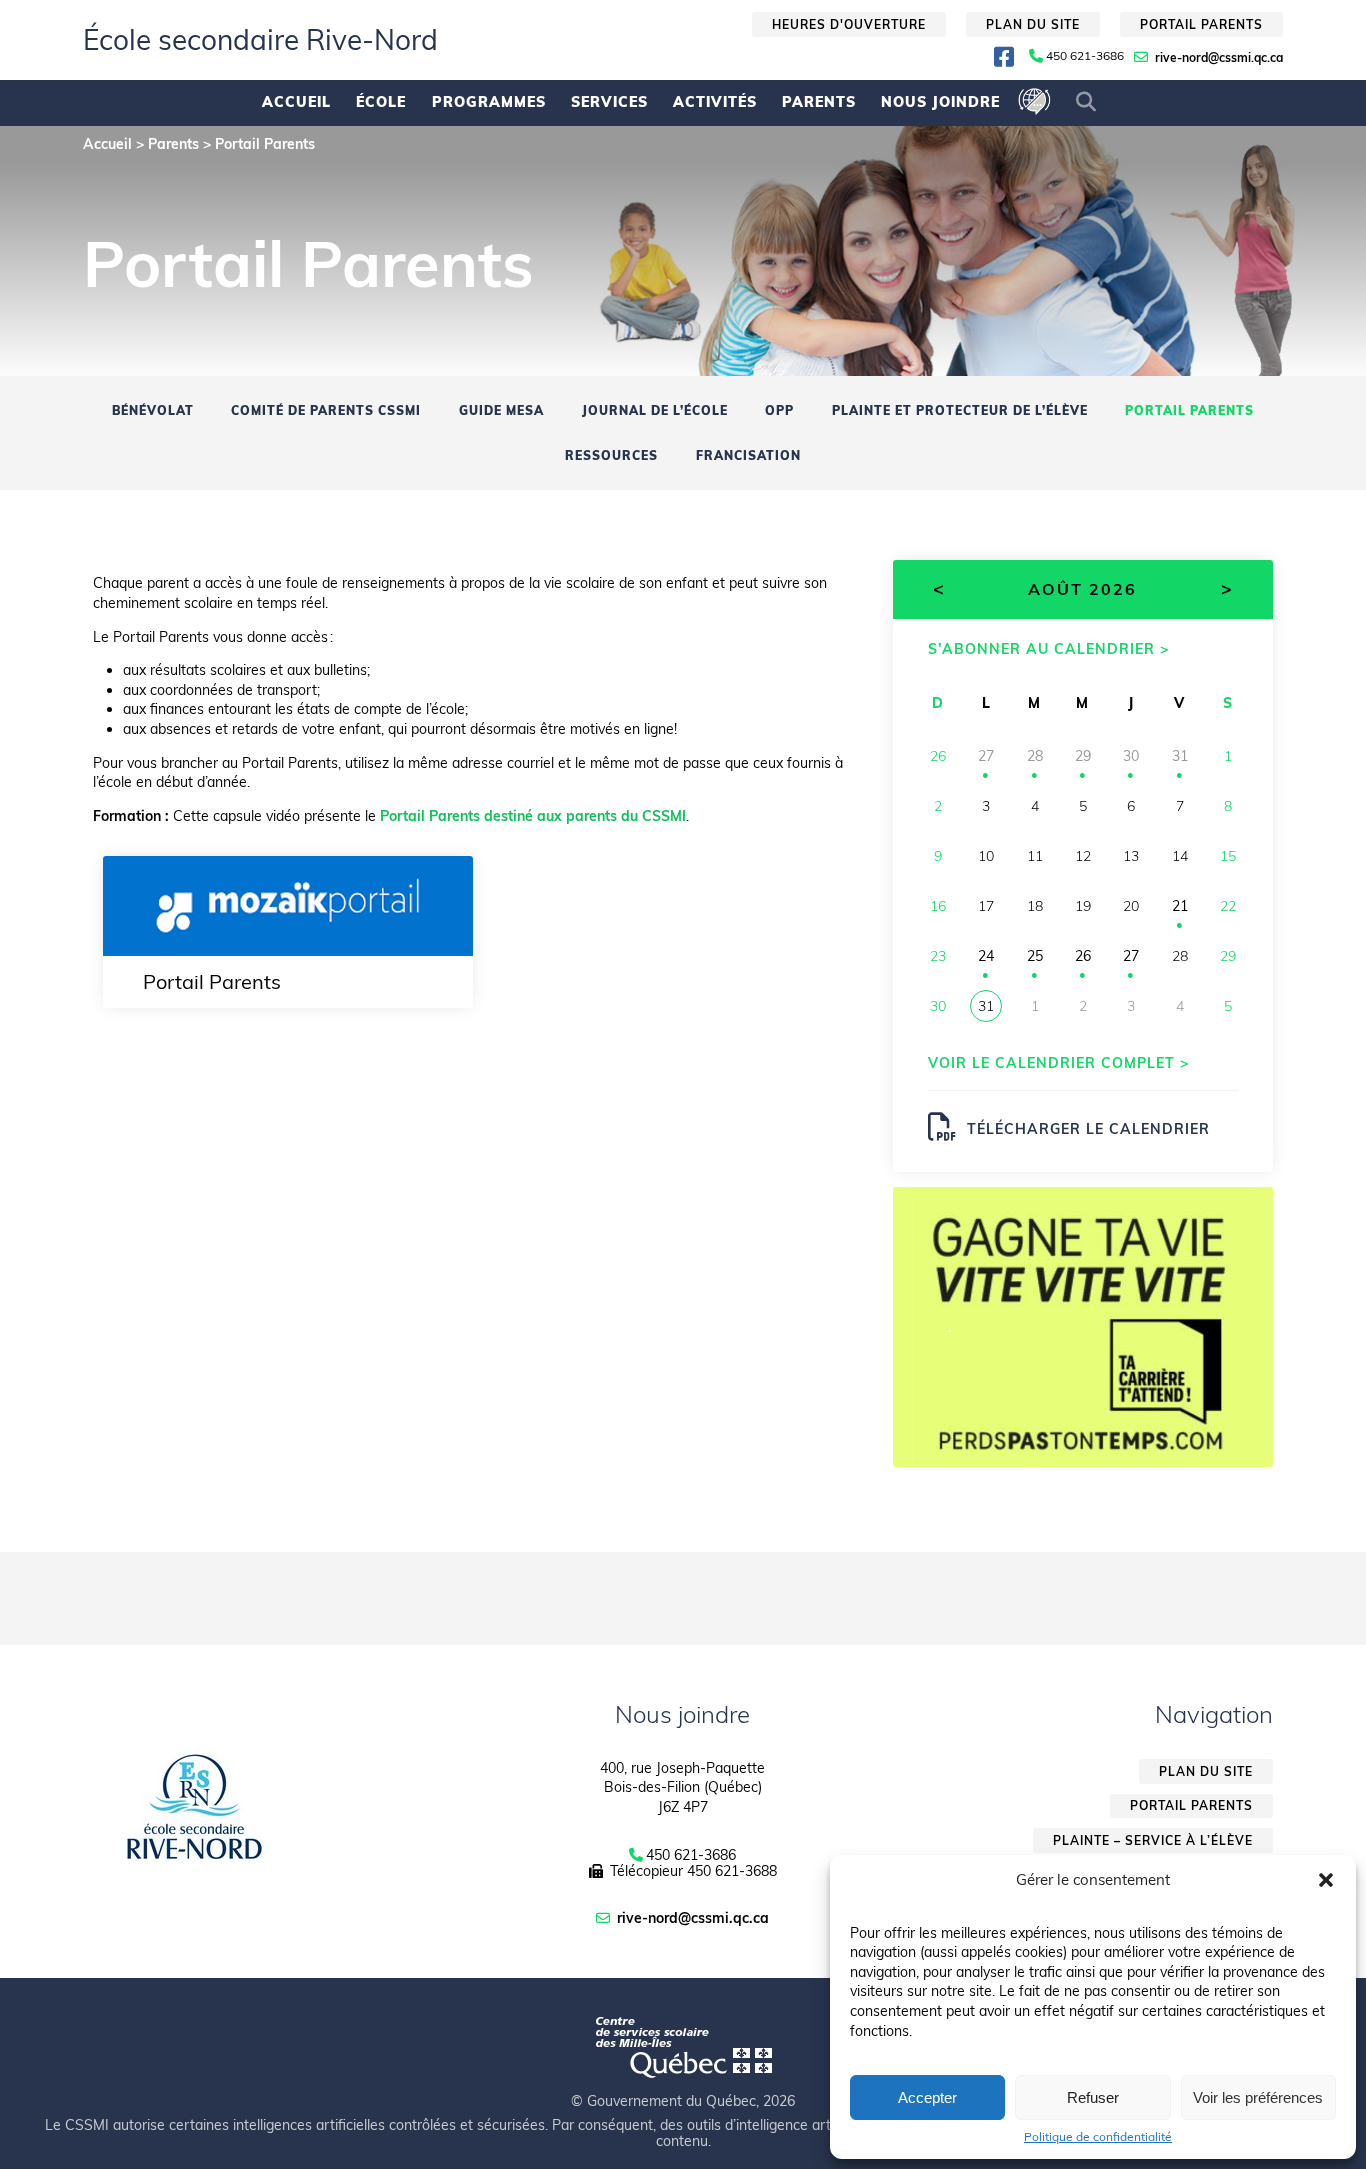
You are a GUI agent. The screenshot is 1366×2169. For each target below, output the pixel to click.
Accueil (296, 102)
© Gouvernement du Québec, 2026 (683, 2101)
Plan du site (1033, 24)
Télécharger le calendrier (1088, 1129)
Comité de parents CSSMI (326, 410)
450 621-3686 (1085, 56)
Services (609, 102)
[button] (1326, 1880)
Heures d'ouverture (849, 24)
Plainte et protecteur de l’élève (960, 410)
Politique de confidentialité (1098, 2137)
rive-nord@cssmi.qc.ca (1219, 57)
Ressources (611, 455)
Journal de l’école (655, 410)
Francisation (748, 455)
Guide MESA (501, 410)
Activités (715, 102)
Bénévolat (153, 410)
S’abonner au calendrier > (1048, 648)
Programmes (489, 102)
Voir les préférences (1258, 2097)
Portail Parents (1189, 410)
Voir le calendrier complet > (1058, 1063)
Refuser (1093, 2097)
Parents (819, 102)
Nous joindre (940, 102)
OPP (779, 410)
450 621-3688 (732, 1871)
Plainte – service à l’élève (1153, 1840)
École (381, 102)
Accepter (927, 2097)
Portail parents (1201, 24)
